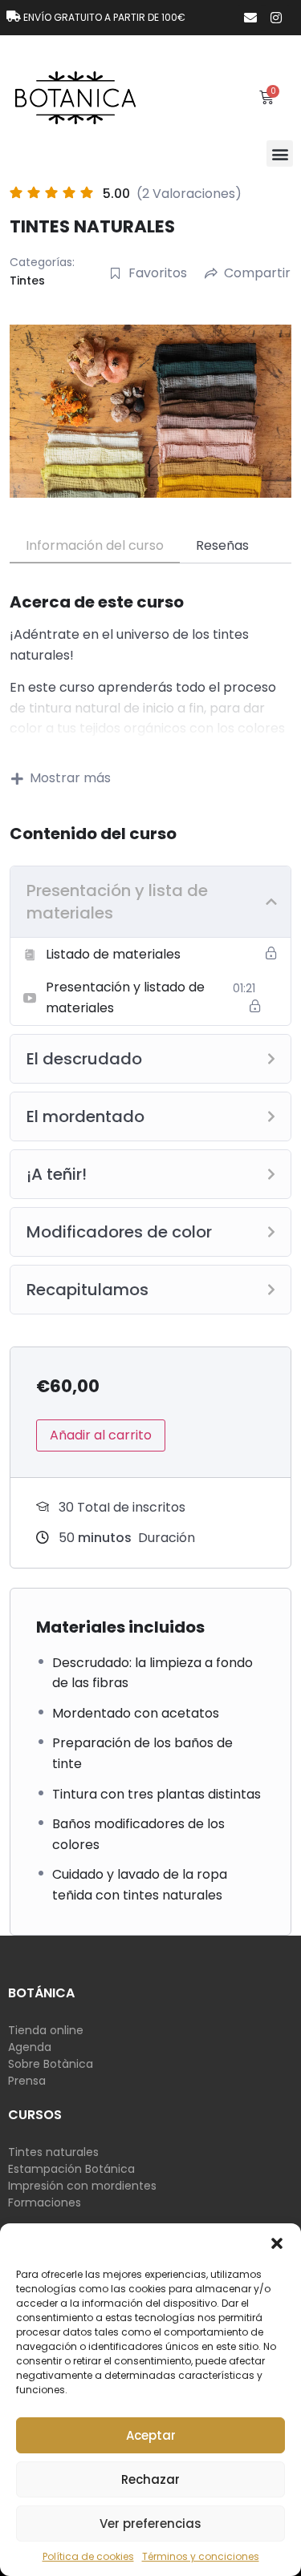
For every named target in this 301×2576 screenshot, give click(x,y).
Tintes (27, 281)
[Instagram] (276, 18)
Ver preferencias (150, 2524)
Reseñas (222, 545)
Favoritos (158, 273)
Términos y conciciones (201, 2556)
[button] (277, 2243)
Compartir (257, 273)
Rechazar (150, 2479)
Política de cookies (88, 2556)
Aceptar (151, 2435)
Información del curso (95, 545)
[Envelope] (250, 18)
